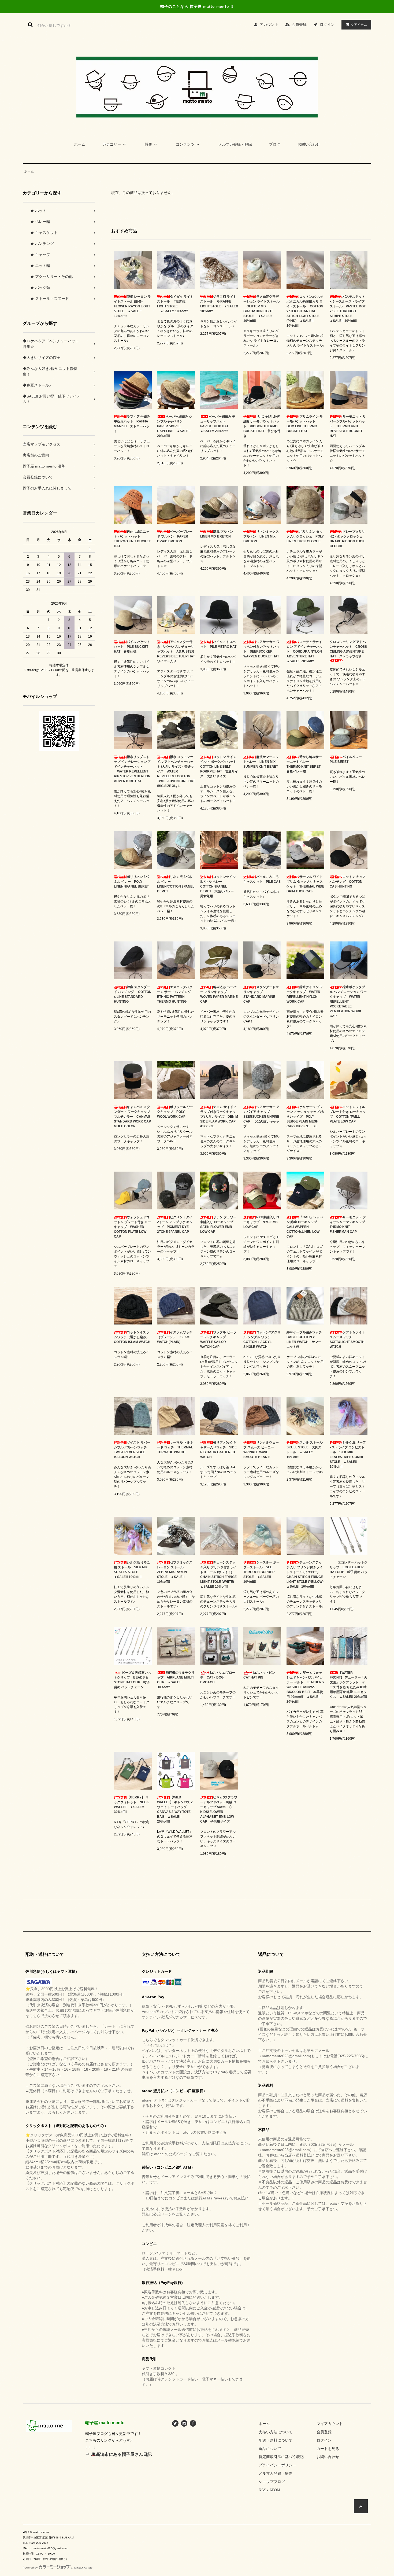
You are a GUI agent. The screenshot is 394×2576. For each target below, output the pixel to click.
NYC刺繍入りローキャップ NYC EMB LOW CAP (261, 1222)
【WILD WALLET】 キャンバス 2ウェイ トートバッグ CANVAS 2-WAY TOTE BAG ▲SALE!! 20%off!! (175, 1809)
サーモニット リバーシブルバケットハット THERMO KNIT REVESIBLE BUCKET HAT (348, 426)
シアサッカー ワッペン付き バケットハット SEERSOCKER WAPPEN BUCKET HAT (261, 649)
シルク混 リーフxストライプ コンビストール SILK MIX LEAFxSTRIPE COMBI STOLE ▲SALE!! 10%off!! (348, 1455)
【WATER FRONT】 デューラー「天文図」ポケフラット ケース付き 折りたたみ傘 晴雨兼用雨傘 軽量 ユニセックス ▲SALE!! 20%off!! (348, 1685)
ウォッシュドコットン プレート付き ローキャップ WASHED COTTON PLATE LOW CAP (132, 1227)
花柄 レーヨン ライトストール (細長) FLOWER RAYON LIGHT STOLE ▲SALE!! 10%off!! (132, 306)
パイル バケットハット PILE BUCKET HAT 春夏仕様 (132, 647)
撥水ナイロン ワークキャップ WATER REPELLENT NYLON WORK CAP (305, 994)
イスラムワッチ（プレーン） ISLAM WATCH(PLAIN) (175, 1337)
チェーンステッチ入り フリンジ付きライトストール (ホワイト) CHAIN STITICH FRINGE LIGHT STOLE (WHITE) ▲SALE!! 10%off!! (219, 1574)
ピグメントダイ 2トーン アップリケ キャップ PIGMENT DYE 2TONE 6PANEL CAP (175, 1224)
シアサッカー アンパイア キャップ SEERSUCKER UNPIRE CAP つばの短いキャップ (261, 1117)
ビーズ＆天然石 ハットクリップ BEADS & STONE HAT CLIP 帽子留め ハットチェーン (133, 1680)
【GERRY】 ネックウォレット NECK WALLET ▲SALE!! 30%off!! (131, 1805)
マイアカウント (330, 2424)
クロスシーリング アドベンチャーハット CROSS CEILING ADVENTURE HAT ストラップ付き (348, 649)
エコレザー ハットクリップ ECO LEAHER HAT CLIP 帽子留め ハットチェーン (349, 1570)
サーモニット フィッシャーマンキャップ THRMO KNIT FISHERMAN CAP (349, 1224)
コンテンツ (185, 144)
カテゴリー (112, 144)
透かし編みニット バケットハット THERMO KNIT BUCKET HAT (132, 539)
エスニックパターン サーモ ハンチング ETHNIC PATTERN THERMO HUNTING (176, 994)
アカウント (269, 24)
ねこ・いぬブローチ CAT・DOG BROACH (218, 1677)
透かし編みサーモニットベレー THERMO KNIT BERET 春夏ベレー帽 (305, 764)
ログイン (327, 24)
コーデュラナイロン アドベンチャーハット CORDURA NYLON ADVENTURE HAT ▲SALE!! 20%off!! (305, 652)
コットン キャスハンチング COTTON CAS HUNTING (348, 882)
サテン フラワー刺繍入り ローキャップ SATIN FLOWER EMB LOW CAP (218, 1224)
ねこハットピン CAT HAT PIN (261, 1675)
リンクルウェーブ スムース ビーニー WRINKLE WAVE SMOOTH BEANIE (261, 1450)
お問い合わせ (309, 144)
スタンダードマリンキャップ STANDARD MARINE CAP (261, 994)
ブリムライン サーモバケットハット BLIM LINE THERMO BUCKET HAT (305, 424)
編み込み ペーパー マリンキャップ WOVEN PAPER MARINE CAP (219, 994)
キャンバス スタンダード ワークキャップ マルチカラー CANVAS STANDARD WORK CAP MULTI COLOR (132, 1117)
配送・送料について (276, 2440)
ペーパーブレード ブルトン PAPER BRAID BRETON (175, 536)
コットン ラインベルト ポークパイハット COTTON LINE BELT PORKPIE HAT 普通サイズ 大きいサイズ (219, 767)
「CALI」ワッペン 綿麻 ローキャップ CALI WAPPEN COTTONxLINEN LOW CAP (305, 1227)
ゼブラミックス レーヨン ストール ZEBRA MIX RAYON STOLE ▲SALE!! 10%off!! (175, 1572)
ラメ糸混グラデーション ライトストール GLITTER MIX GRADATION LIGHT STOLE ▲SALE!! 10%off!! (261, 309)
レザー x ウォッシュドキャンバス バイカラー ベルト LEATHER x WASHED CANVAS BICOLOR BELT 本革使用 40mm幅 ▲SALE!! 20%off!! (305, 1687)
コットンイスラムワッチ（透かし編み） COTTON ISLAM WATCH (133, 1337)
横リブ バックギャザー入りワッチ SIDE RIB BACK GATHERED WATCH (218, 1450)
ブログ (275, 144)
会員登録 (299, 24)
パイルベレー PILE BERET (347, 759)
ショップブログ (272, 2482)
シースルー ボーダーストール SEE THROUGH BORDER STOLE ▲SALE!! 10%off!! (261, 1572)
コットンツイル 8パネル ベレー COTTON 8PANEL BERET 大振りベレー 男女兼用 (219, 886)
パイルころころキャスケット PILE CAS (262, 879)
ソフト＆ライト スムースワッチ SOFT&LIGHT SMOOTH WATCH (347, 1339)
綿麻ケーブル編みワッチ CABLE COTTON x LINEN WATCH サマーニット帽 (305, 1339)
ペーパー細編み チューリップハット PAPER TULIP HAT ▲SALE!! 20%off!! (218, 424)
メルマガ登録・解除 (235, 144)
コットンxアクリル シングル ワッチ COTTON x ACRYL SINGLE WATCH (262, 1339)
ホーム (80, 144)
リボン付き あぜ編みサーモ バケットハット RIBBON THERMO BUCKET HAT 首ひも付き (262, 426)
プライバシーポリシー (277, 2465)
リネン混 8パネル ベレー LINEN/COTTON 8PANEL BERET (176, 884)
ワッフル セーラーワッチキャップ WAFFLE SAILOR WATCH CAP (218, 1339)
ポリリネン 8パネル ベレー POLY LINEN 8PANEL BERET (131, 882)
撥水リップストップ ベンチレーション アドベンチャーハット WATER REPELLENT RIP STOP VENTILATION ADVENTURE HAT (132, 769)
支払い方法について (276, 2432)
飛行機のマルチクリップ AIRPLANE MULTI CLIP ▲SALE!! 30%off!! (176, 1680)
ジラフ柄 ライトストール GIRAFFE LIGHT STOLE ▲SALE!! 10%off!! (219, 304)
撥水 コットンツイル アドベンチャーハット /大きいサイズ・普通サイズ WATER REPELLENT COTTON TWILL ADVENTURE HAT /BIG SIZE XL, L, (176, 771)
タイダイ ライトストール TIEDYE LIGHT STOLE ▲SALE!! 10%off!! (175, 304)
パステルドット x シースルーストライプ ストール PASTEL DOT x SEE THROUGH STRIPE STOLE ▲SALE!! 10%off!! (348, 309)
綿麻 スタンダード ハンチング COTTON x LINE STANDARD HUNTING (133, 994)
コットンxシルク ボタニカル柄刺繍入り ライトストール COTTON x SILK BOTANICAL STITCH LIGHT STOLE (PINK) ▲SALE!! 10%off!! (305, 311)
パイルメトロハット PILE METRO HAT (218, 644)
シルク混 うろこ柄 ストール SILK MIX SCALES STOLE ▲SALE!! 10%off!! (132, 1570)
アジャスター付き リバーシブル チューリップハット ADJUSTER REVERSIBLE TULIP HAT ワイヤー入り (176, 652)
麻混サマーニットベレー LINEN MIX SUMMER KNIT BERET (261, 762)
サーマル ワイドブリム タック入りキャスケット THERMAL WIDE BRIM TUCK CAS (305, 884)
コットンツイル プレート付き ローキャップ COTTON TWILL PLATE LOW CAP (348, 1114)
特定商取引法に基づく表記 (281, 2457)
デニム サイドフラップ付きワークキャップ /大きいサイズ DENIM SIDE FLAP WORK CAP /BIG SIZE (219, 1117)
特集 (148, 144)
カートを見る (328, 2449)
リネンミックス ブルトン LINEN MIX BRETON (261, 536)
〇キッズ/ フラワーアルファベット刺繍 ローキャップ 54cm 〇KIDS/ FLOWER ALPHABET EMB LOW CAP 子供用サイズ (219, 1809)
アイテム (359, 24)
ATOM (275, 2490)
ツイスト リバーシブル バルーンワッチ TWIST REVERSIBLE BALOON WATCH (132, 1450)
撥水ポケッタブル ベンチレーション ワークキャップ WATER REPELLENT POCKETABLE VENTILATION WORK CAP (348, 1002)
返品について (270, 2449)
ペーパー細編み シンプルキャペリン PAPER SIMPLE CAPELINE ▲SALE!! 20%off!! (175, 426)
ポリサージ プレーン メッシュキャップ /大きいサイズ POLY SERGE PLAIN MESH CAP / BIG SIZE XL (305, 1117)
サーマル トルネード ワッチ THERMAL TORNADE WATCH (175, 1447)
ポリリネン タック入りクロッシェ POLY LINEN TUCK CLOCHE (305, 536)
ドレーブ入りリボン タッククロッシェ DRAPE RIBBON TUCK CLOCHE (348, 539)
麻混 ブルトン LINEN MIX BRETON (218, 534)
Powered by (30, 2568)
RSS (262, 2490)
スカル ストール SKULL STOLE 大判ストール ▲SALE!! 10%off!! (305, 1450)
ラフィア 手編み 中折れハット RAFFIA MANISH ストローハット (132, 424)
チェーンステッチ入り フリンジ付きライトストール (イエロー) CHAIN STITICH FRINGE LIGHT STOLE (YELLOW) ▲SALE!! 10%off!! (305, 1574)
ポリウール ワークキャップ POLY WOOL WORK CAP (175, 1112)
